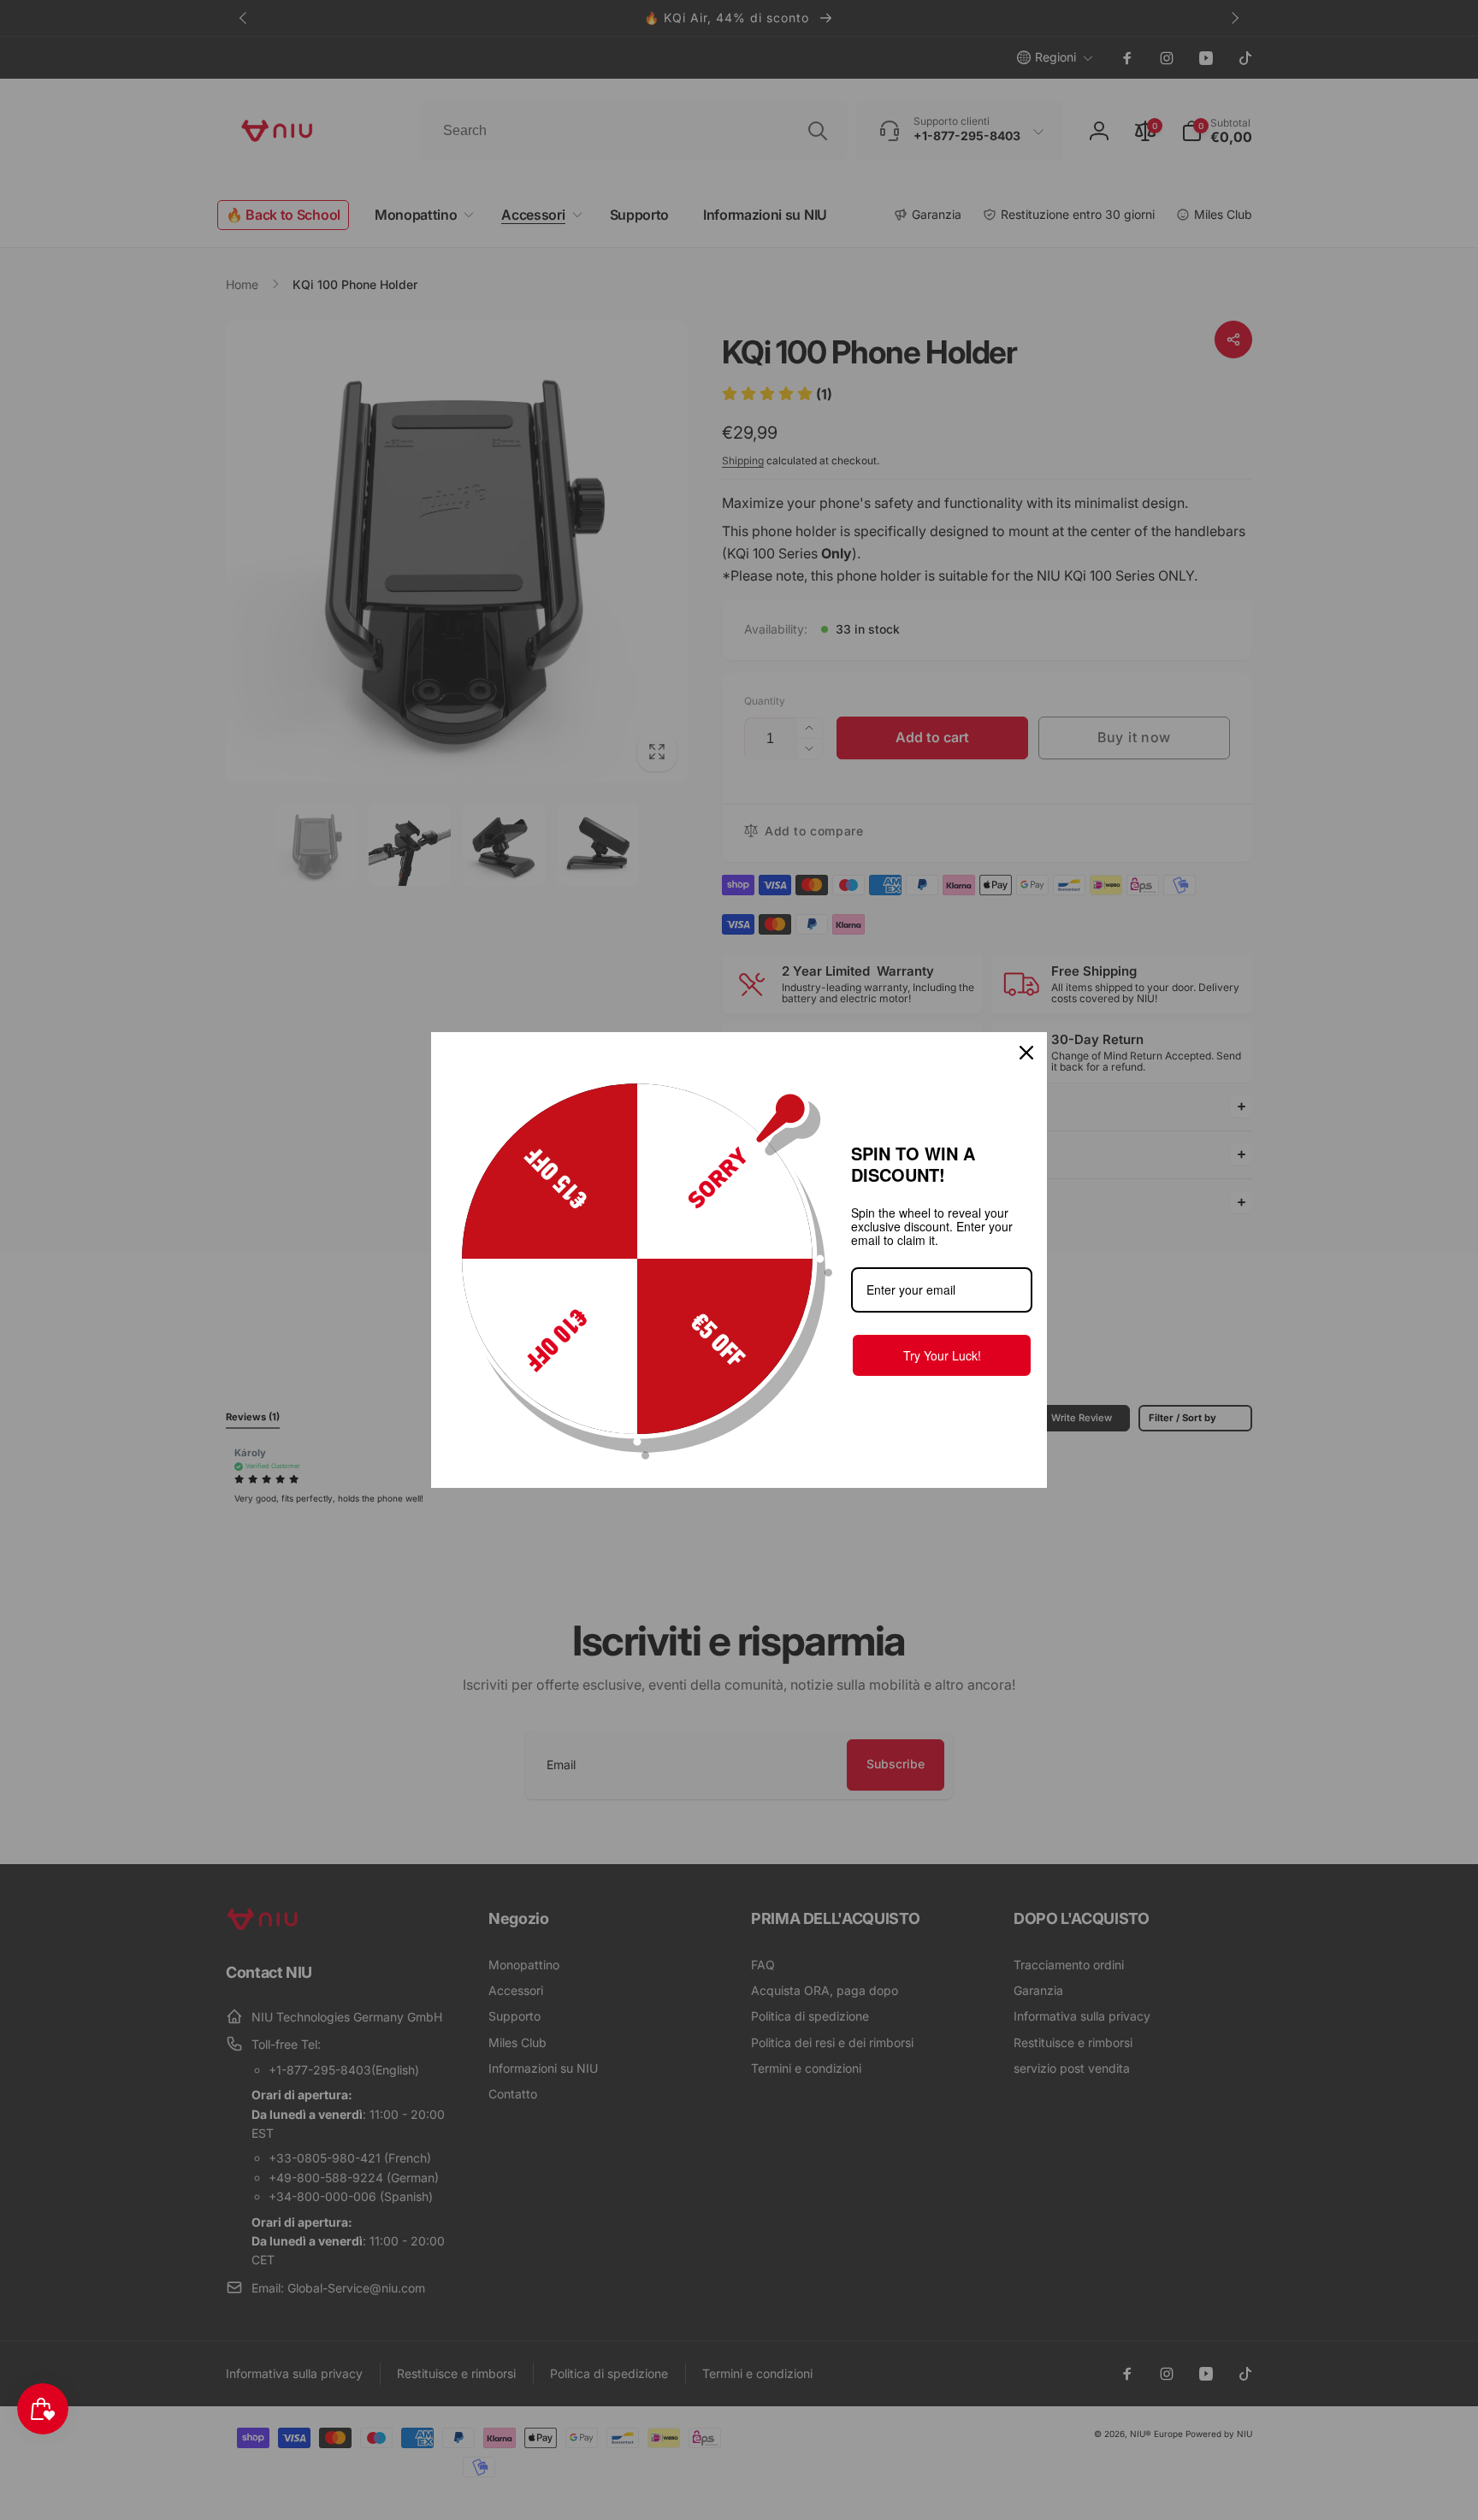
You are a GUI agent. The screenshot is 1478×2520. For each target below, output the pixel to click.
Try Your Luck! (942, 1355)
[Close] (1026, 1053)
